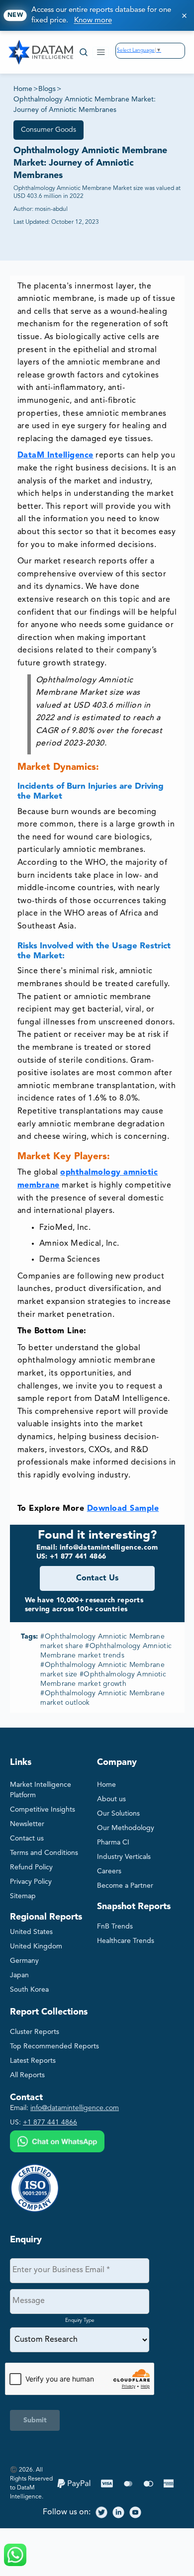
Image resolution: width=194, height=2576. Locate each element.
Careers (109, 1871)
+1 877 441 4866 (50, 2122)
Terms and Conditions (44, 1853)
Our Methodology (126, 1828)
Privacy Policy (31, 1882)
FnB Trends (115, 1927)
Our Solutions (118, 1814)
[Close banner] (184, 15)
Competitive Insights (43, 1810)
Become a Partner (125, 1886)
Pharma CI (113, 1842)
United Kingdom (36, 1946)
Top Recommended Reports (54, 2046)
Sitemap (23, 1896)
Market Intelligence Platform (41, 1790)
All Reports (27, 2075)
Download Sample (123, 1509)
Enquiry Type (80, 2320)
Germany (24, 1961)
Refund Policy (31, 1867)
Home (23, 89)
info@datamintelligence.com (75, 2108)
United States (31, 1932)
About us (111, 1799)
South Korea (29, 1990)
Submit (35, 2420)
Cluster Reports (35, 2032)
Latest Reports (33, 2061)
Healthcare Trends (126, 1941)
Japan (19, 1975)
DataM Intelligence (55, 456)
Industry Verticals (124, 1857)
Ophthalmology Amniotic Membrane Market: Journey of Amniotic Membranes (85, 105)
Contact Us (97, 1578)
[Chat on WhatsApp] (57, 2143)
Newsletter (27, 1824)
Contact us (27, 1839)
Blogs (47, 89)
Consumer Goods (48, 130)
